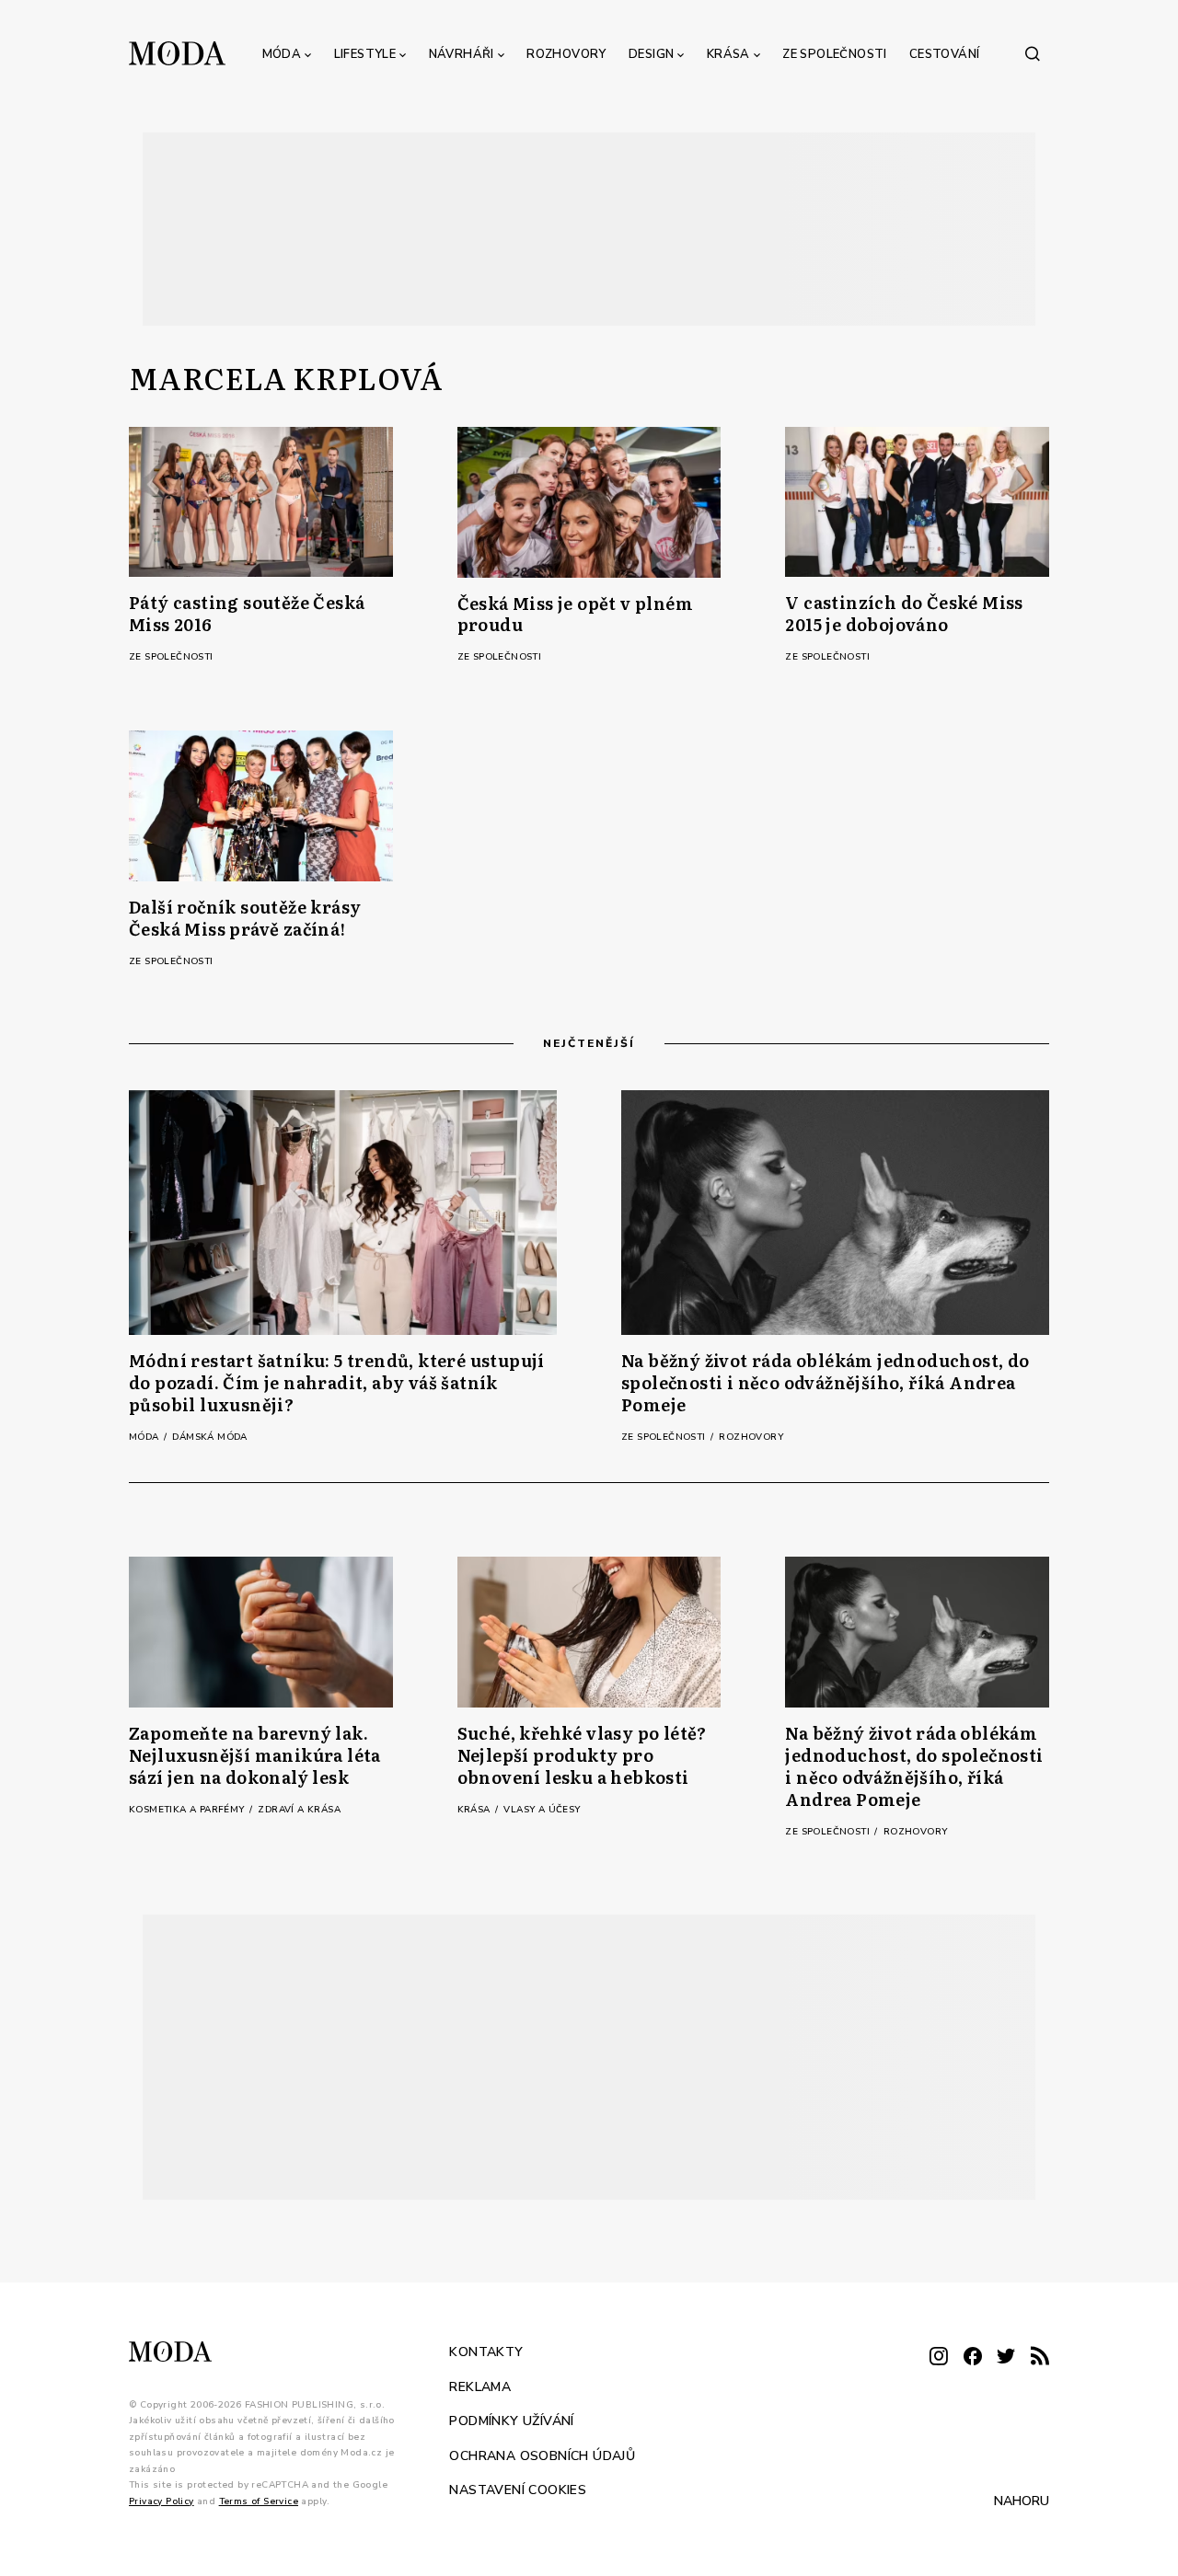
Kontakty (486, 2352)
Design (651, 54)
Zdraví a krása (299, 1810)
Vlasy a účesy (542, 1810)
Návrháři (462, 54)
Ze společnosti (835, 54)
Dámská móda (209, 1437)
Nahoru (1022, 2501)
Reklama (480, 2386)
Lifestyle (365, 54)
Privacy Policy (162, 2501)
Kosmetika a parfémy (188, 1810)
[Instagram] (939, 2357)
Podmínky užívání (511, 2421)
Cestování (945, 54)
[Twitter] (1006, 2357)
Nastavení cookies (518, 2490)
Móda (282, 54)
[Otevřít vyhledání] (1033, 53)
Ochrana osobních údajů (542, 2455)
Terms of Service (259, 2501)
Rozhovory (566, 54)
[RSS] (1040, 2357)
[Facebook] (973, 2357)
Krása (728, 54)
